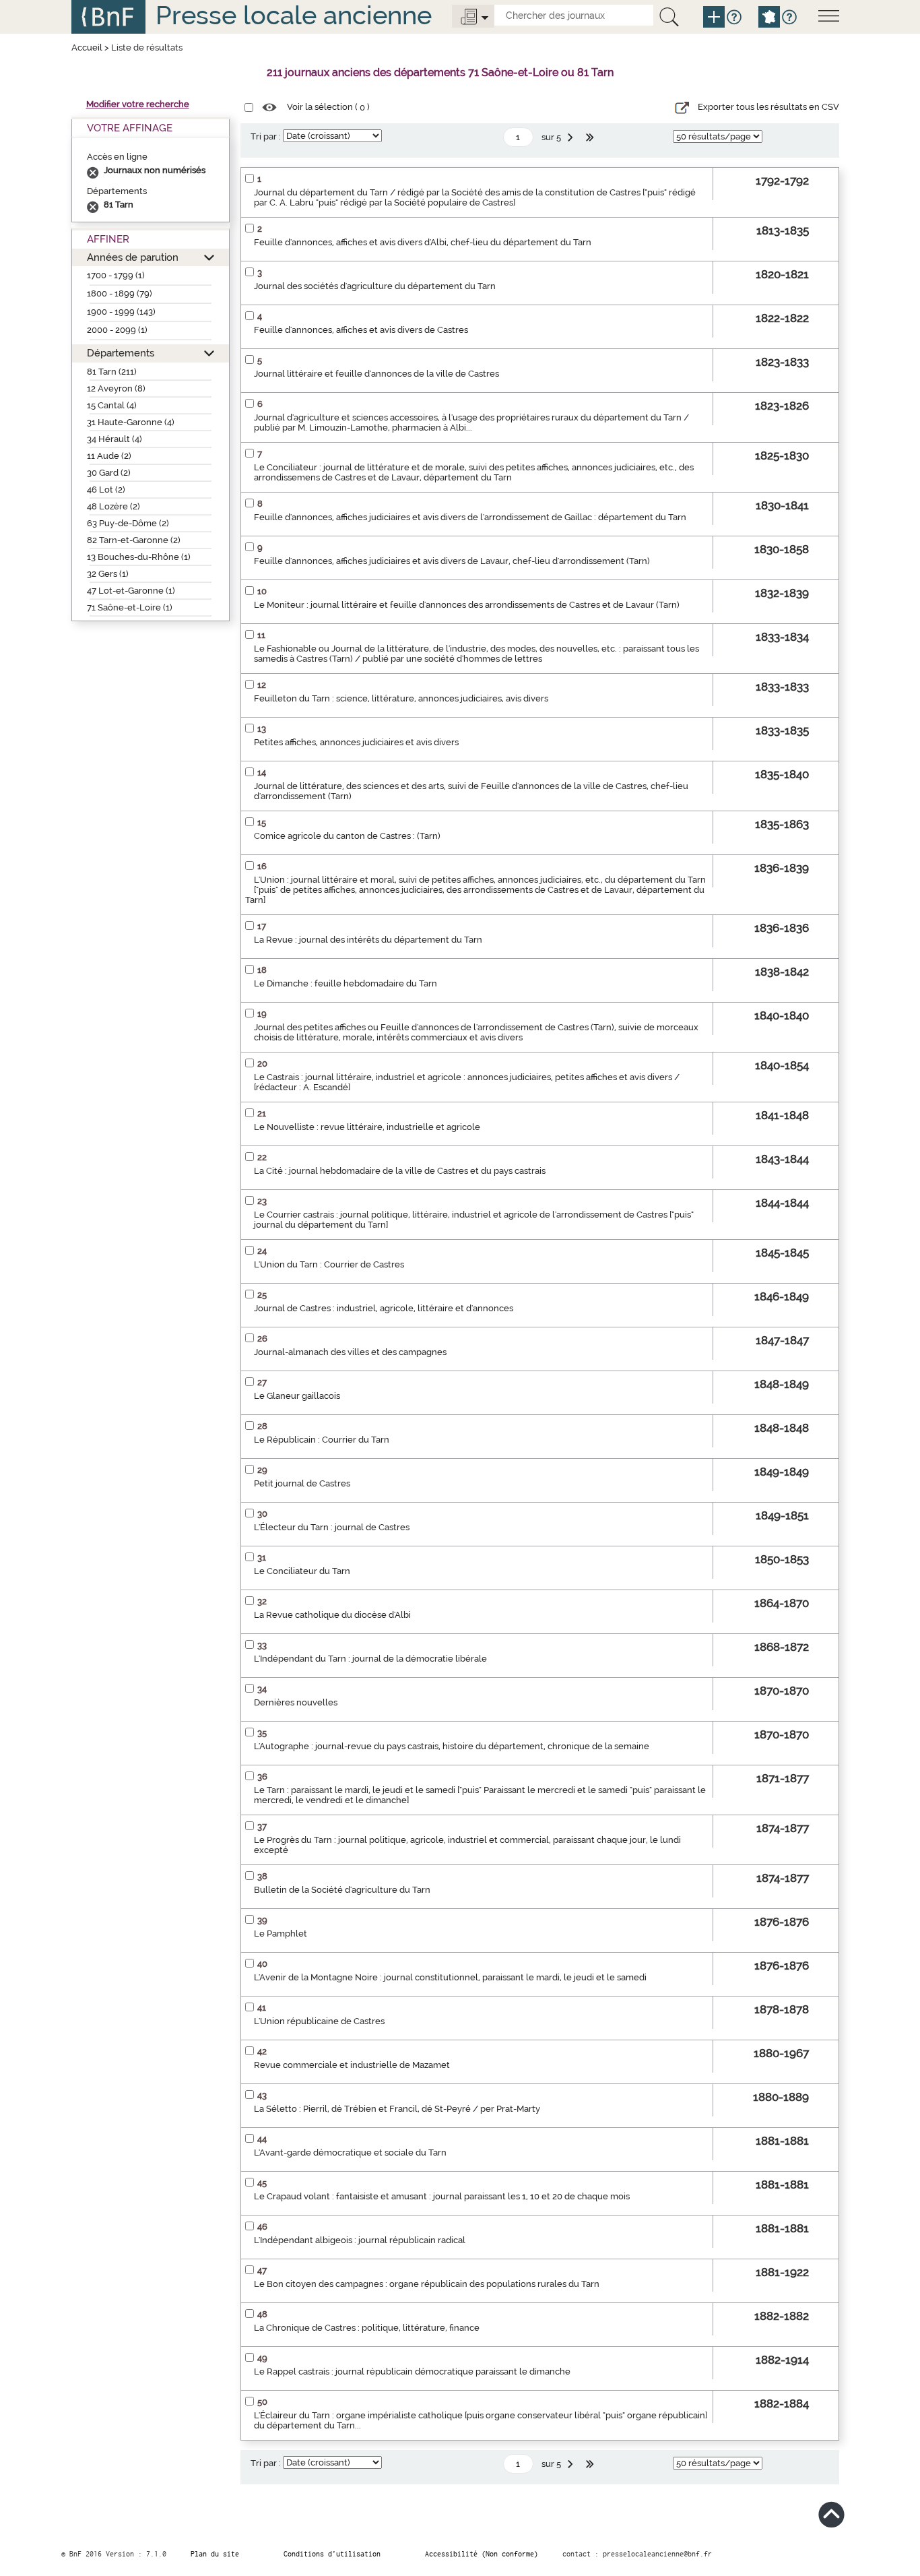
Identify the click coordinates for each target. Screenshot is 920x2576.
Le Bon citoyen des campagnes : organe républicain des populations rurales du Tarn (427, 2284)
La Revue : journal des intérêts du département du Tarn (368, 940)
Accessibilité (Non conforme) (482, 2554)
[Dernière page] (591, 137)
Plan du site (215, 2554)
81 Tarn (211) (112, 372)
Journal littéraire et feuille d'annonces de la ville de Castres (376, 374)
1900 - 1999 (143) (121, 312)
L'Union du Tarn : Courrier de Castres (329, 1264)
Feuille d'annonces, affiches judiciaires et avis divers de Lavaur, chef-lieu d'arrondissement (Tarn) (452, 561)
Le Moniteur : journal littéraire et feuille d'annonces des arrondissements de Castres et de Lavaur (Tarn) (467, 605)
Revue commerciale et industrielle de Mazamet (352, 2065)
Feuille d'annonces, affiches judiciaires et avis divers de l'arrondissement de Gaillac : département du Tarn (470, 517)
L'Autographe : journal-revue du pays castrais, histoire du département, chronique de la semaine (452, 1746)
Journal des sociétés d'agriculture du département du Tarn (375, 286)
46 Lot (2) (106, 490)
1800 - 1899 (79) (120, 293)
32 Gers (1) (108, 574)
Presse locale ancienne (294, 15)
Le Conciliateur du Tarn (302, 1571)
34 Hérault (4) (114, 439)
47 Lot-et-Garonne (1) (131, 591)
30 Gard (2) (109, 473)
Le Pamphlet (281, 1934)
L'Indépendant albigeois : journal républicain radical (360, 2240)
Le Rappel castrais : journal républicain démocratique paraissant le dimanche (412, 2371)
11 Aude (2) (109, 456)
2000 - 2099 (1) (117, 330)
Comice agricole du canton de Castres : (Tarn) (347, 836)
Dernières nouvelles (296, 1702)
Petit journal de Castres (302, 1483)
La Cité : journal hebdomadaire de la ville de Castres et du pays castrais (400, 1171)
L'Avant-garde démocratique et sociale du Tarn (350, 2153)
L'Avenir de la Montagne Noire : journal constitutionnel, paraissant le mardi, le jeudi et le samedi (450, 1977)
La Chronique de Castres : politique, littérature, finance (367, 2328)
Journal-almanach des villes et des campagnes (350, 1352)
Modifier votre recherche (138, 104)
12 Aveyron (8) (116, 388)
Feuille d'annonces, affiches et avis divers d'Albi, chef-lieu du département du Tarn (423, 242)
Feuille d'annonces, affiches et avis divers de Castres (361, 330)
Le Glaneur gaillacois (297, 1396)
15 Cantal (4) (112, 405)
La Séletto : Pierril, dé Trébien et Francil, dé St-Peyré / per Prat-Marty (397, 2109)
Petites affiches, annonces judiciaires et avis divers (356, 742)
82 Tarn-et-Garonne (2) (134, 540)
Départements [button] (121, 353)
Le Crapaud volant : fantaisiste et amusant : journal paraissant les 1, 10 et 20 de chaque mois (442, 2196)
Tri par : (266, 136)
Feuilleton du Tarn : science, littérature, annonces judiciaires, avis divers (401, 698)
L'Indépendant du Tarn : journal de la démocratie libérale (370, 1659)
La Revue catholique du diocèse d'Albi (332, 1615)
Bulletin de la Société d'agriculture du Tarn (342, 1890)
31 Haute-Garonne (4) (131, 422)
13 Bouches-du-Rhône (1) (139, 557)
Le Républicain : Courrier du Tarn (322, 1440)
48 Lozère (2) (113, 506)
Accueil (87, 48)
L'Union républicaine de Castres (319, 2021)
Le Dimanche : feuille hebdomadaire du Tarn (346, 983)
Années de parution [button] (133, 257)
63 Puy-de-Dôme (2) (128, 523)
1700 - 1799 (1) (116, 275)
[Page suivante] (572, 137)
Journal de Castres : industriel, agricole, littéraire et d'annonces (384, 1308)
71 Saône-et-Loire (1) (130, 607)
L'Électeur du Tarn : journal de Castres (332, 1527)
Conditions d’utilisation (332, 2554)
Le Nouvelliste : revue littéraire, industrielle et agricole (367, 1127)
